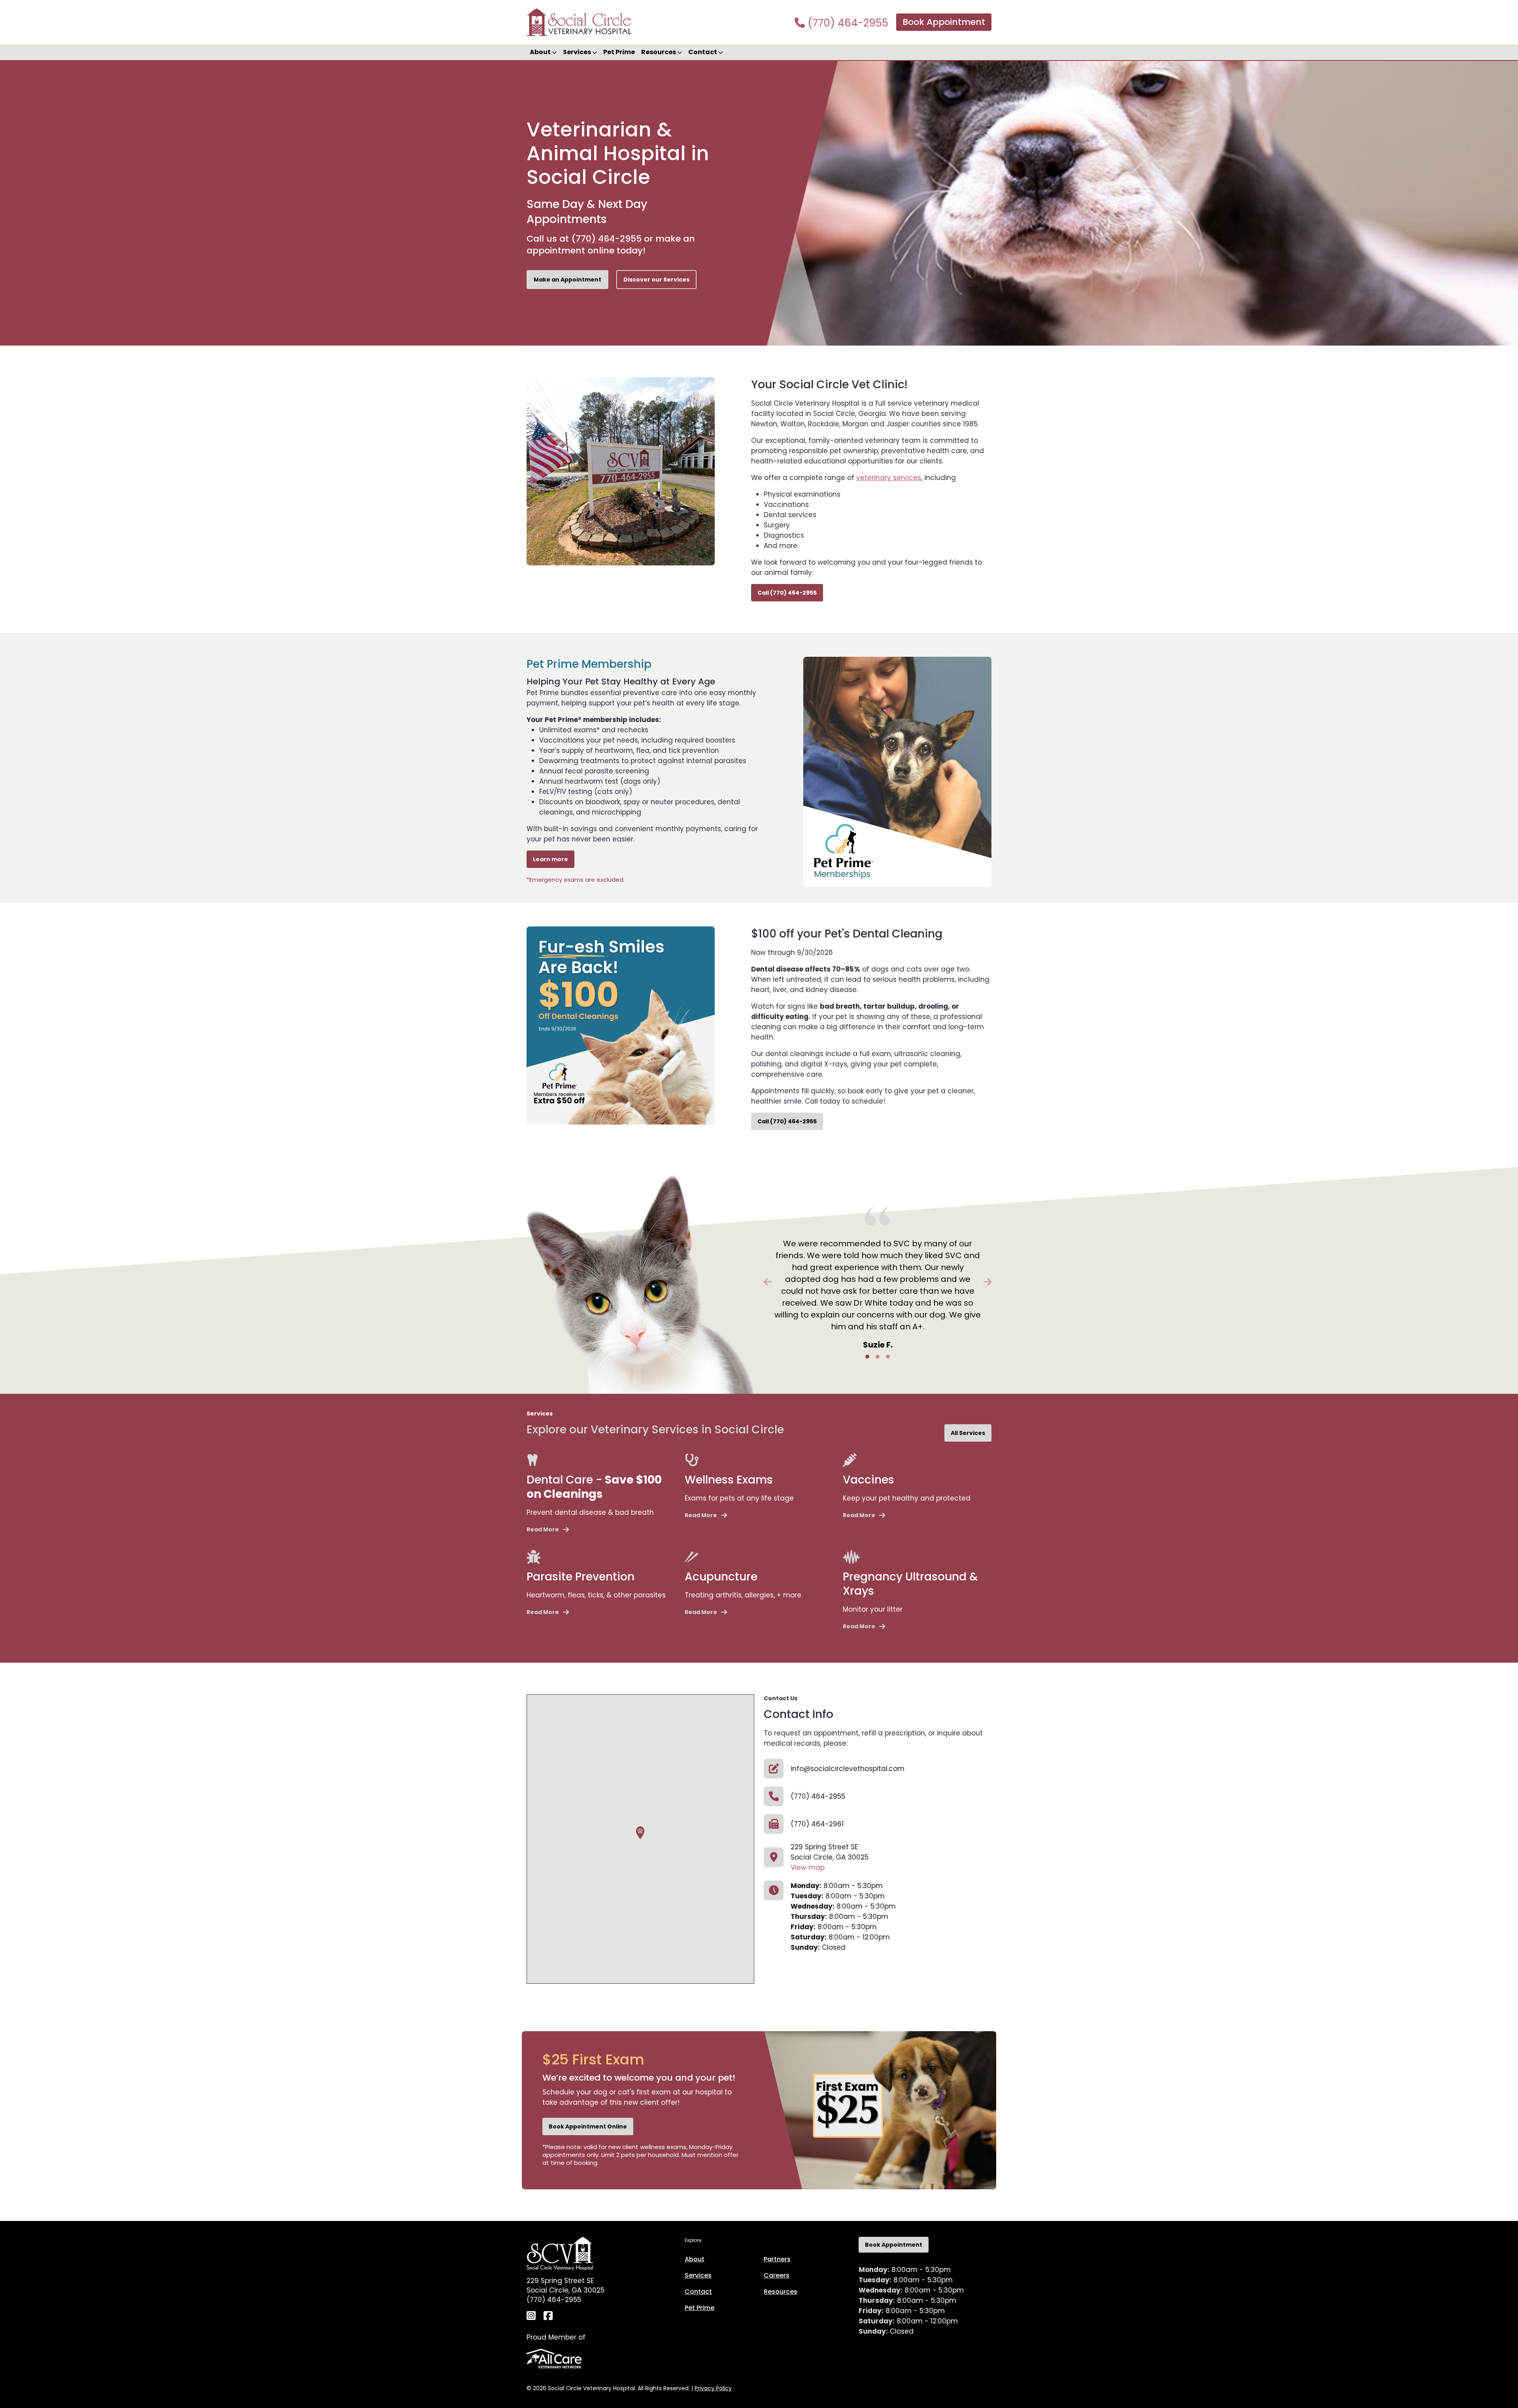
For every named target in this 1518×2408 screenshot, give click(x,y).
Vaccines (869, 1480)
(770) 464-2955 (847, 23)
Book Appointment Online (588, 2126)
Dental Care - (594, 1487)
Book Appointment (944, 22)
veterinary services (889, 478)
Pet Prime (619, 52)
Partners (777, 2259)
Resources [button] (659, 52)
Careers (777, 2275)
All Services (968, 1433)
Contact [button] (703, 52)
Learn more (550, 859)
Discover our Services (656, 280)
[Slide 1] (867, 1357)
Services (698, 2275)
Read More (543, 1529)
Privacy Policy (713, 2388)
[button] (640, 1833)
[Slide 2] (878, 1357)
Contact (698, 2292)
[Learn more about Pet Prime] (897, 771)
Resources (781, 2292)
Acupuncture (721, 1577)
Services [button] (578, 52)
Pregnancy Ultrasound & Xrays (910, 1584)
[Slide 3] (888, 1357)
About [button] (541, 52)
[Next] (974, 1282)
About (695, 2259)
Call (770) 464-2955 (787, 593)
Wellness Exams (729, 1480)
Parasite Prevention (581, 1577)
